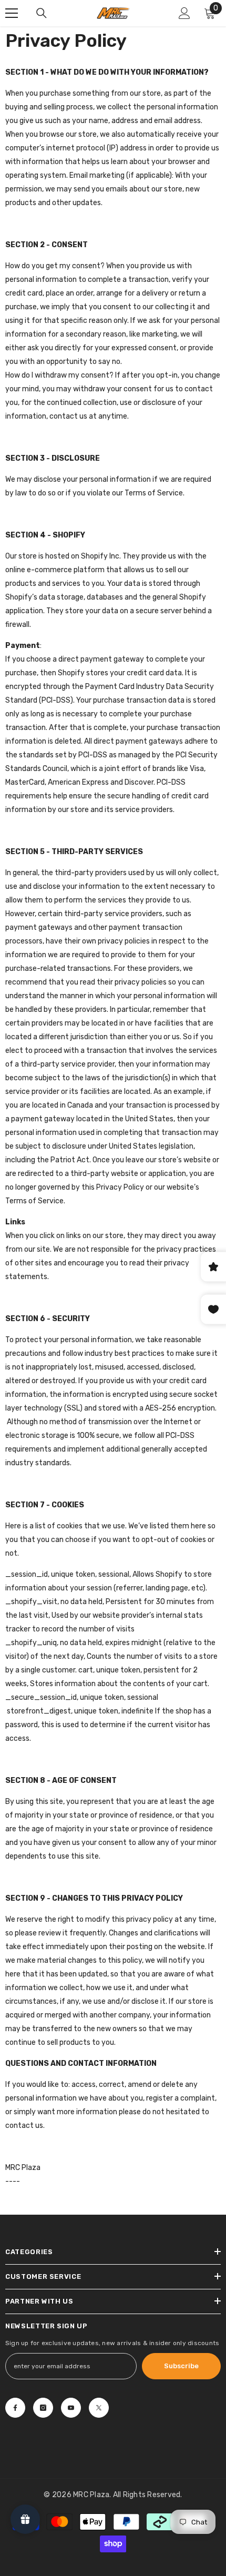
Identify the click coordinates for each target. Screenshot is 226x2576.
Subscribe (181, 2366)
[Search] (42, 13)
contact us (68, 416)
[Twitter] (99, 2408)
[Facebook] (15, 2408)
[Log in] (184, 13)
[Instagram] (43, 2408)
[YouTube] (71, 2408)
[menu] (12, 13)
